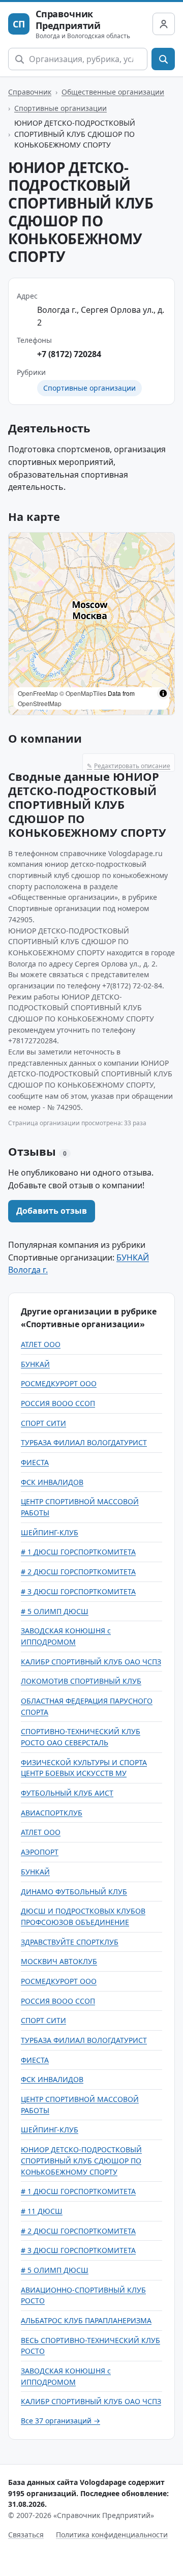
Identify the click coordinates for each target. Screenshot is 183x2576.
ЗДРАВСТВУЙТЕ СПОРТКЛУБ (70, 1942)
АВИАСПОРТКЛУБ (52, 1813)
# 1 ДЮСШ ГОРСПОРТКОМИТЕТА (78, 1552)
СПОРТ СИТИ (43, 1423)
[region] (91, 624)
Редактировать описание (129, 766)
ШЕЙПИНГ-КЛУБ (50, 1532)
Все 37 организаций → (60, 2421)
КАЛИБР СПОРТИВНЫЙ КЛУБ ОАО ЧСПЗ (91, 1662)
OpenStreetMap (40, 703)
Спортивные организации (60, 108)
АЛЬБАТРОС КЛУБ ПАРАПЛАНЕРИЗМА (86, 2320)
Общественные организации (113, 92)
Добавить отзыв (52, 1211)
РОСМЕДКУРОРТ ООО (59, 1383)
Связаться (26, 2535)
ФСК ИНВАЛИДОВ (52, 1482)
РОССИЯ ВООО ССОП (58, 1403)
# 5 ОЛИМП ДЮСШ (55, 1611)
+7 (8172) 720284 (69, 354)
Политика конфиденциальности (112, 2535)
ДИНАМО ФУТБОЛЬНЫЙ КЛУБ (74, 1892)
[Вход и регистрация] (164, 24)
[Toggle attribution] (163, 693)
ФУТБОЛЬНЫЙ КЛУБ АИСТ (67, 1793)
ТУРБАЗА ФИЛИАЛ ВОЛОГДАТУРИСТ (84, 1442)
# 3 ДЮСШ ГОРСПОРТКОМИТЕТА (78, 1591)
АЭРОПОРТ (40, 1852)
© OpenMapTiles (83, 693)
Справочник (30, 92)
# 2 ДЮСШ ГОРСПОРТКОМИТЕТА (78, 1572)
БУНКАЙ (35, 1364)
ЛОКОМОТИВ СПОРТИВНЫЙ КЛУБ (81, 1681)
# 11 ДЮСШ (42, 2211)
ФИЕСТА (35, 1462)
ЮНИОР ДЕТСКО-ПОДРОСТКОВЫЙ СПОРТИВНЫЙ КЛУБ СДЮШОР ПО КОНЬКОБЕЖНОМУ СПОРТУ (81, 2160)
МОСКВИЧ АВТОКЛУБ (59, 1961)
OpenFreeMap (38, 693)
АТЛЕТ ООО (41, 1344)
